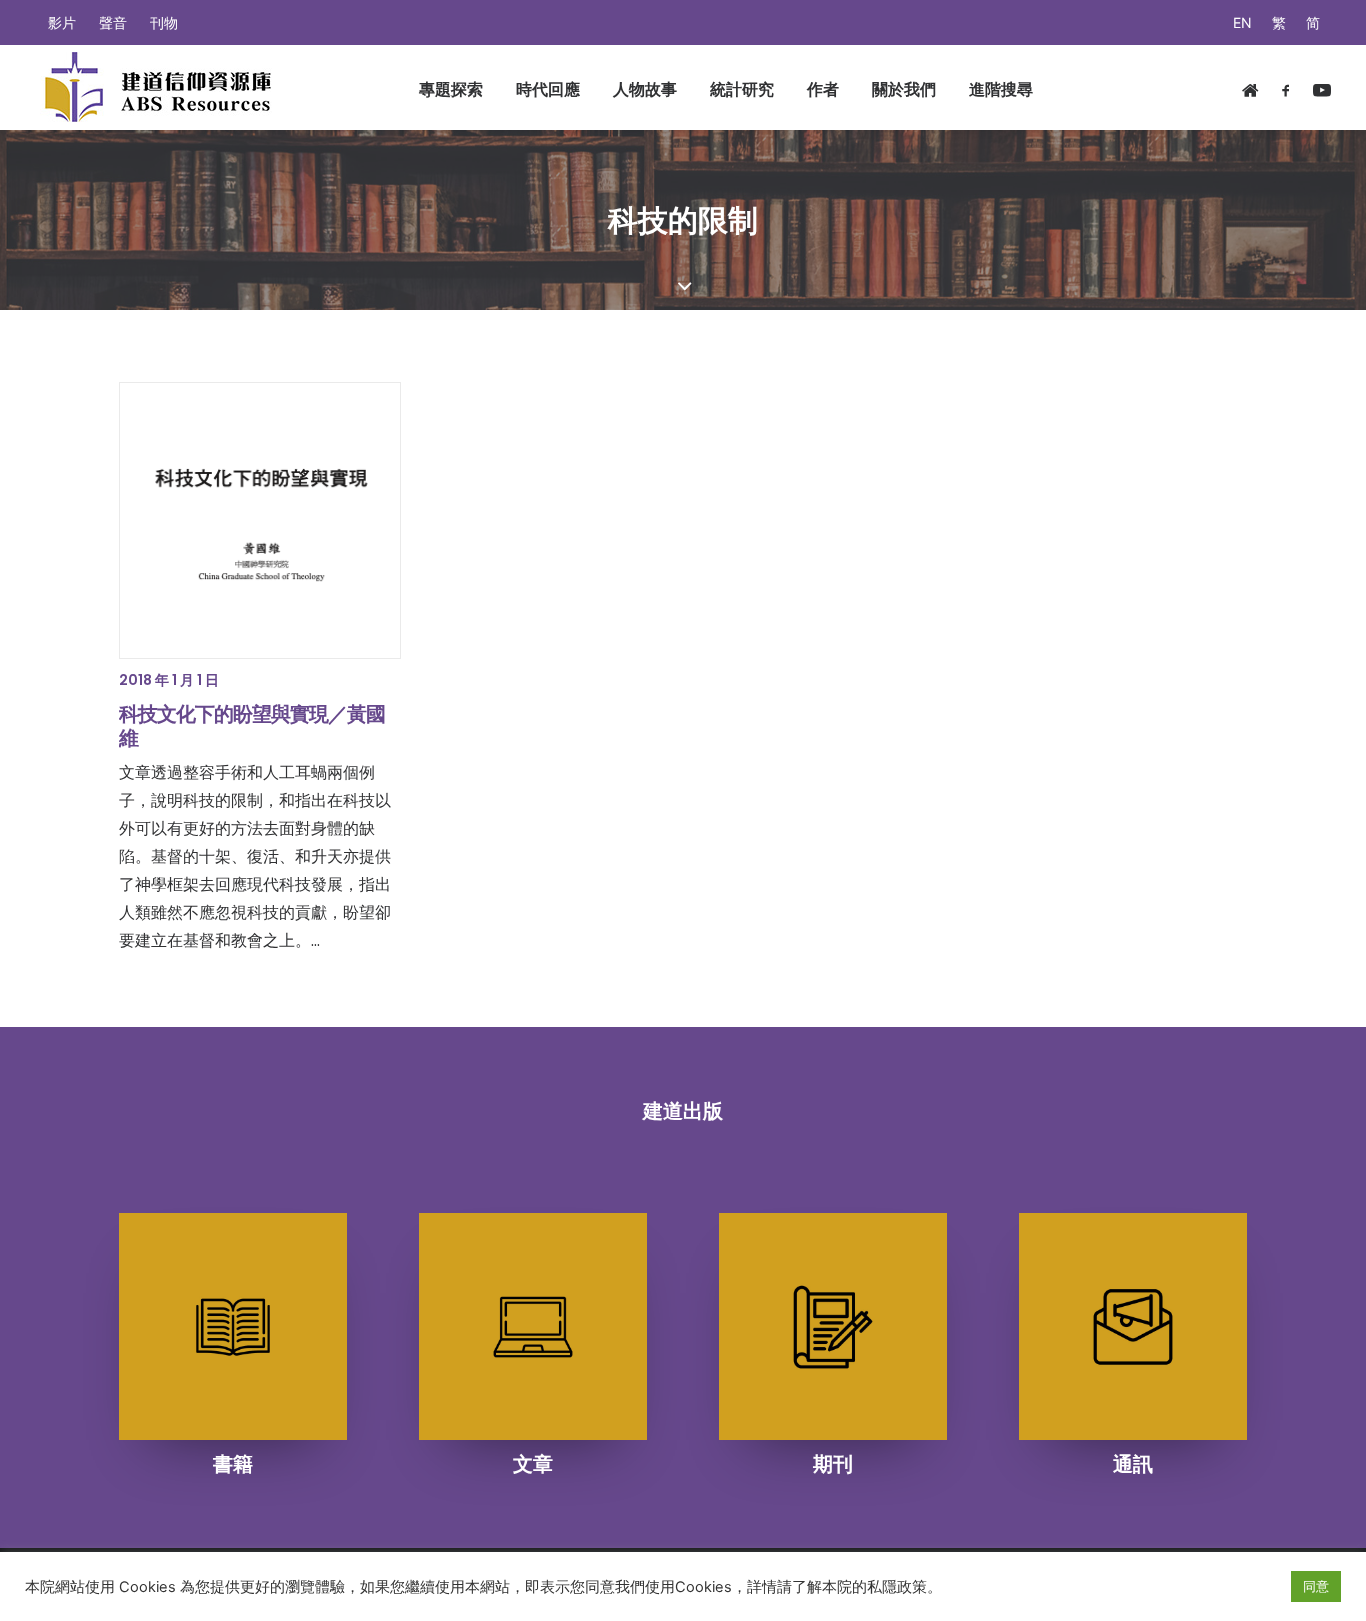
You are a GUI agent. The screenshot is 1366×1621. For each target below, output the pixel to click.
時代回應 (548, 89)
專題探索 (451, 89)
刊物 (164, 22)
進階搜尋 (1001, 89)
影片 (62, 22)
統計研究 (742, 89)
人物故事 (645, 89)
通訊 (1133, 1464)
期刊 (833, 1464)
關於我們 (904, 89)
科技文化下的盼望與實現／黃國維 (252, 726)
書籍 (233, 1464)
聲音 (113, 22)
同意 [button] (1316, 1586)
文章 (533, 1464)
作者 (823, 89)
